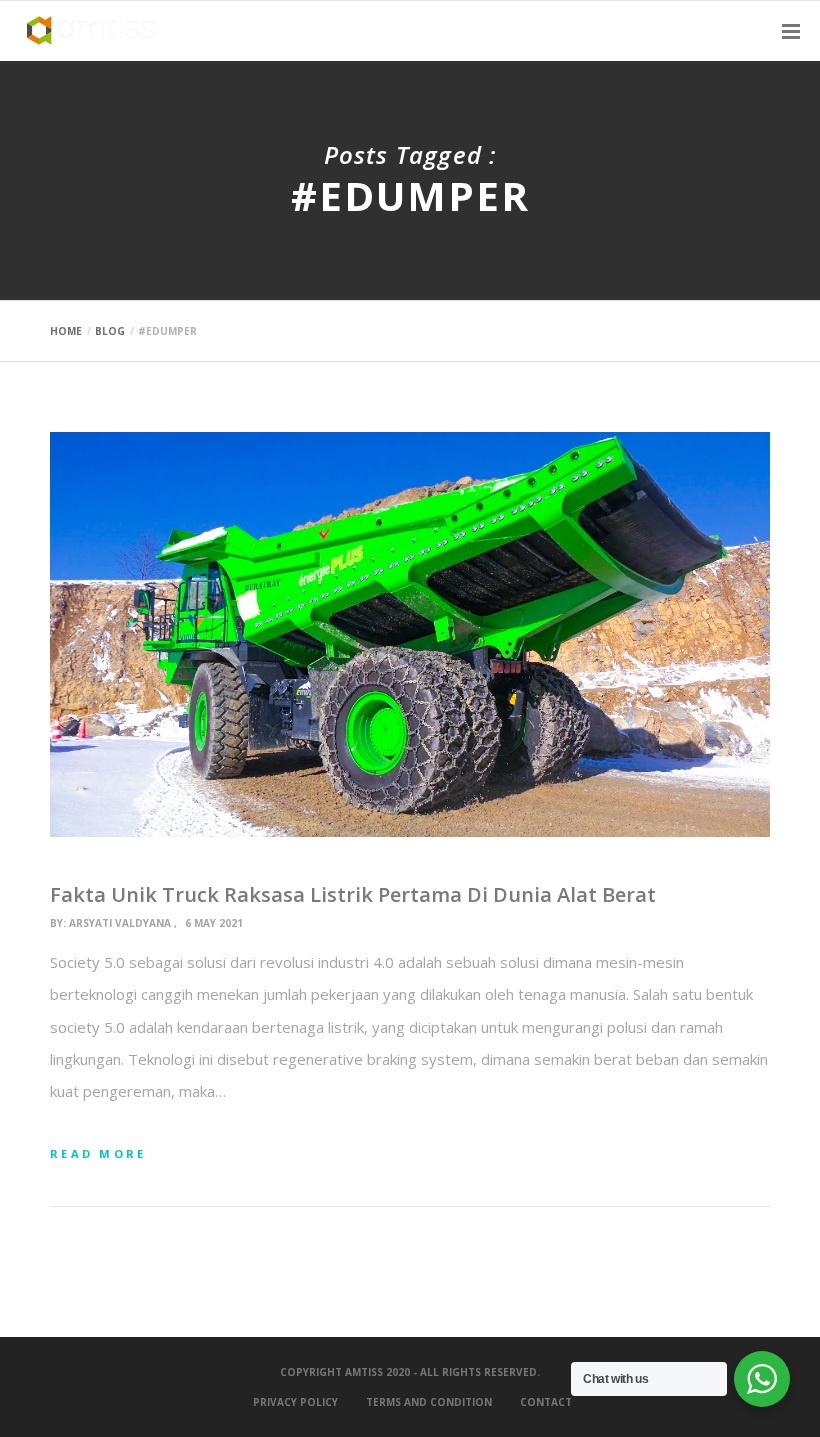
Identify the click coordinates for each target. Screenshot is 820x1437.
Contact (546, 1402)
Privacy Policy (295, 1402)
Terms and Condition (429, 1402)
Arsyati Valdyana (120, 923)
